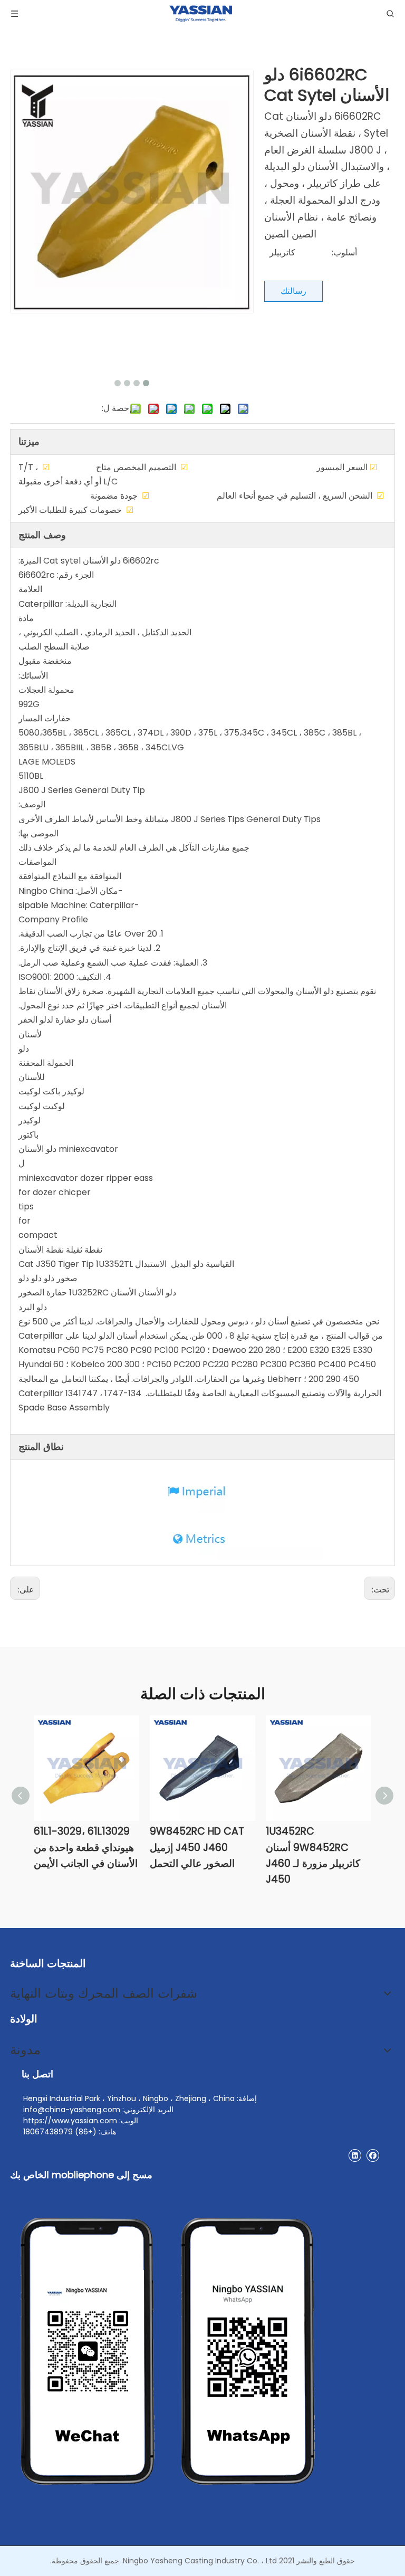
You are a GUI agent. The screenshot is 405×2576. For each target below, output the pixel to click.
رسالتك (293, 291)
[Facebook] (373, 2155)
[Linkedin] (355, 2155)
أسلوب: (344, 252)
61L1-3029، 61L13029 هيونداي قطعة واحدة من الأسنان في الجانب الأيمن (86, 1847)
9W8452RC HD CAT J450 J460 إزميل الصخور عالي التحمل (197, 1847)
